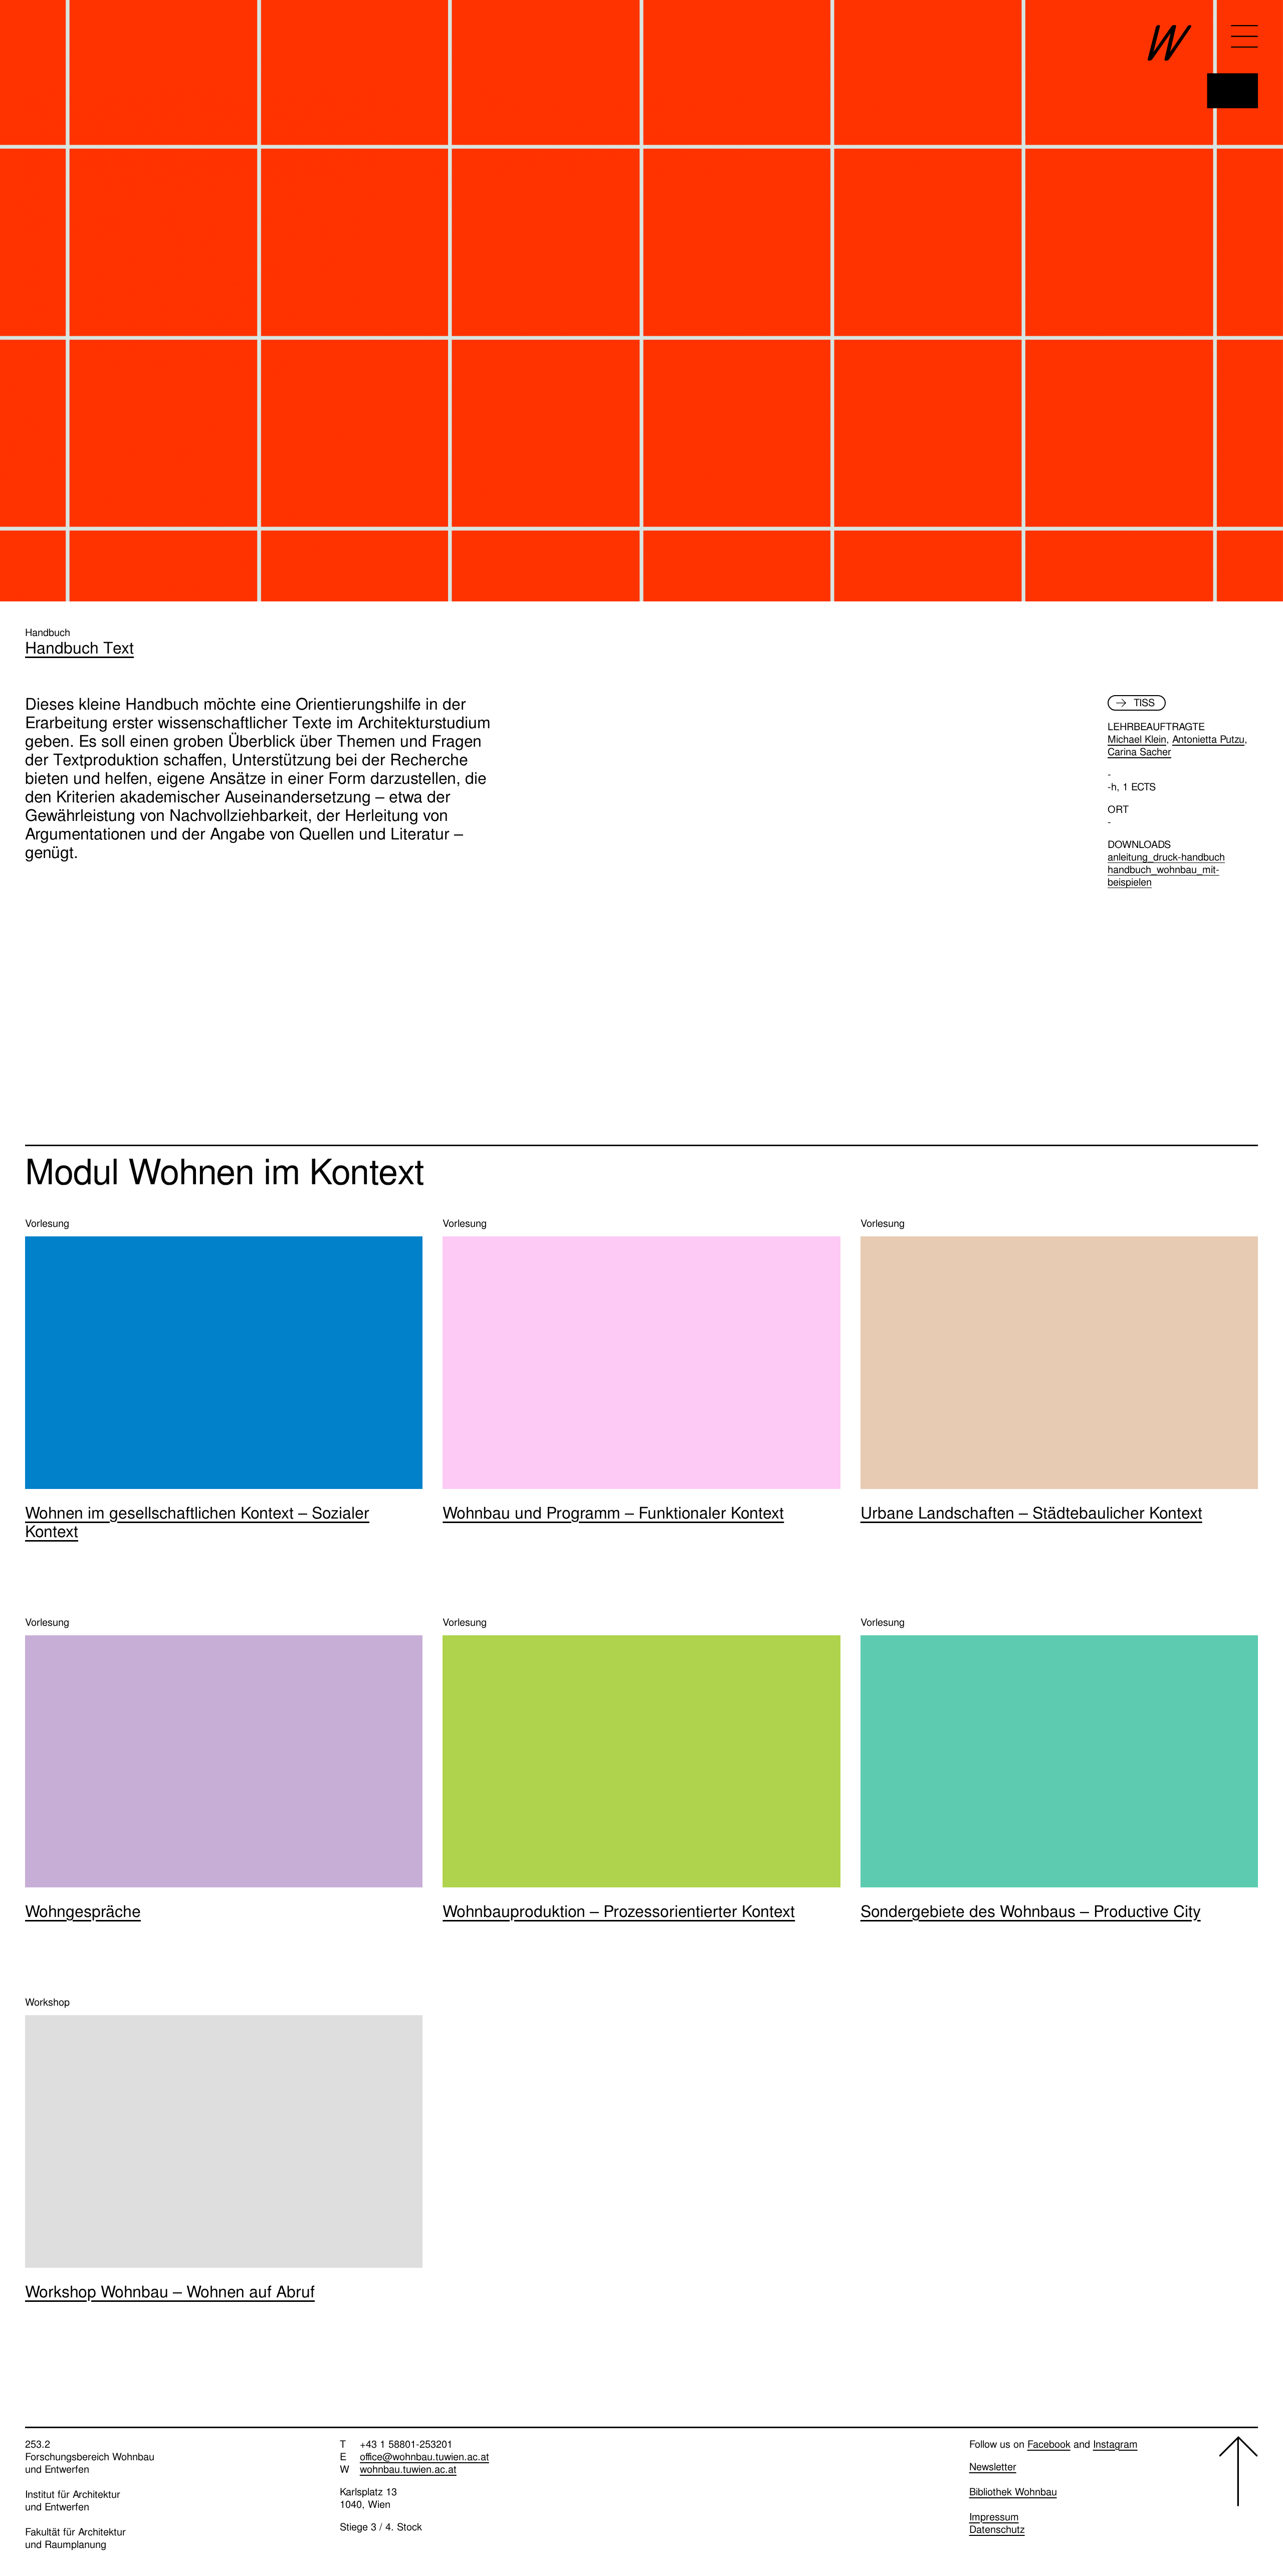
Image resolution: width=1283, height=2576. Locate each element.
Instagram (1115, 2444)
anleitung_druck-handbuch (1166, 857)
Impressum (994, 2517)
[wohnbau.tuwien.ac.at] (1203, 67)
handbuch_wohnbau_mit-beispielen (1163, 876)
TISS (1144, 703)
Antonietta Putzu (1208, 739)
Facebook (1049, 2444)
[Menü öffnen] (1244, 36)
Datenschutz (997, 2529)
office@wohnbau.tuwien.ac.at (424, 2457)
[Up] (1238, 2494)
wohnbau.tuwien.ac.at (408, 2469)
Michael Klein (1137, 739)
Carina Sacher (1139, 752)
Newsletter (993, 2467)
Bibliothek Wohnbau (1013, 2492)
